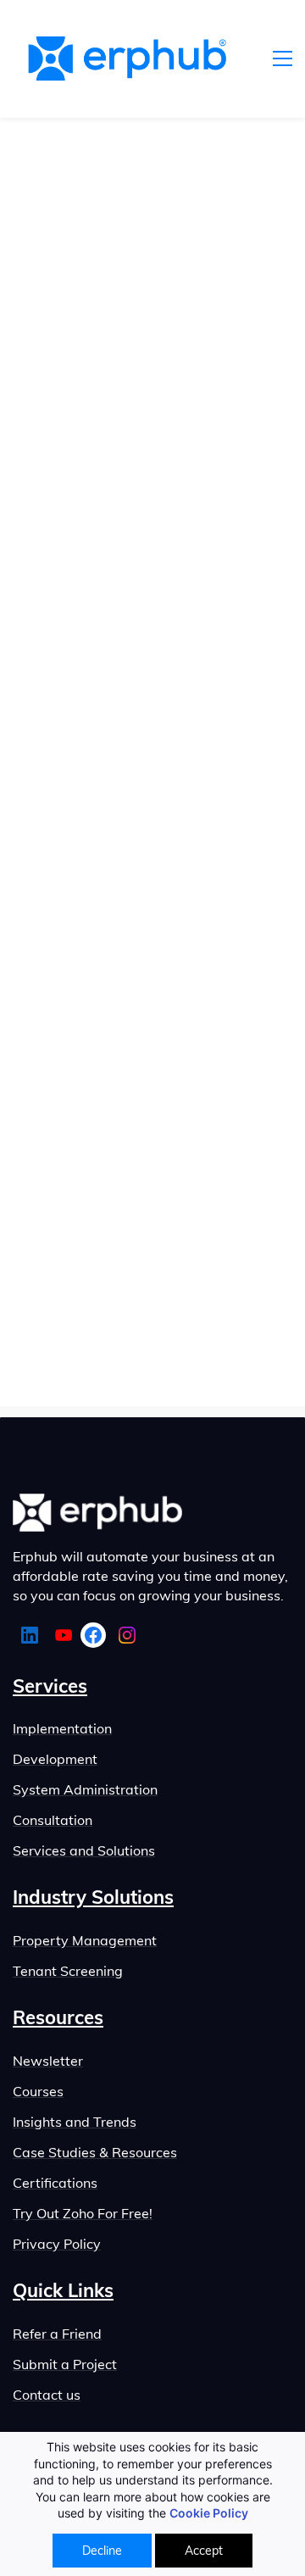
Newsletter (48, 2061)
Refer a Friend (57, 2334)
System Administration (85, 1789)
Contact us (47, 2395)
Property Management (85, 1940)
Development (55, 1759)
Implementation (62, 1728)
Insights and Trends (75, 2122)
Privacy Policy (57, 2244)
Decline (102, 2551)
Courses (38, 2091)
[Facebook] (93, 1635)
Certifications (55, 2183)
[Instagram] (127, 1635)
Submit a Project (65, 2364)
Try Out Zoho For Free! (83, 2213)
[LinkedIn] (30, 1635)
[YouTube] (64, 1635)
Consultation (53, 1820)
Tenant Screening (68, 1971)
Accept (204, 2551)
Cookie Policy (209, 2513)
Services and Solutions (84, 1850)
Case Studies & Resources (95, 2152)
